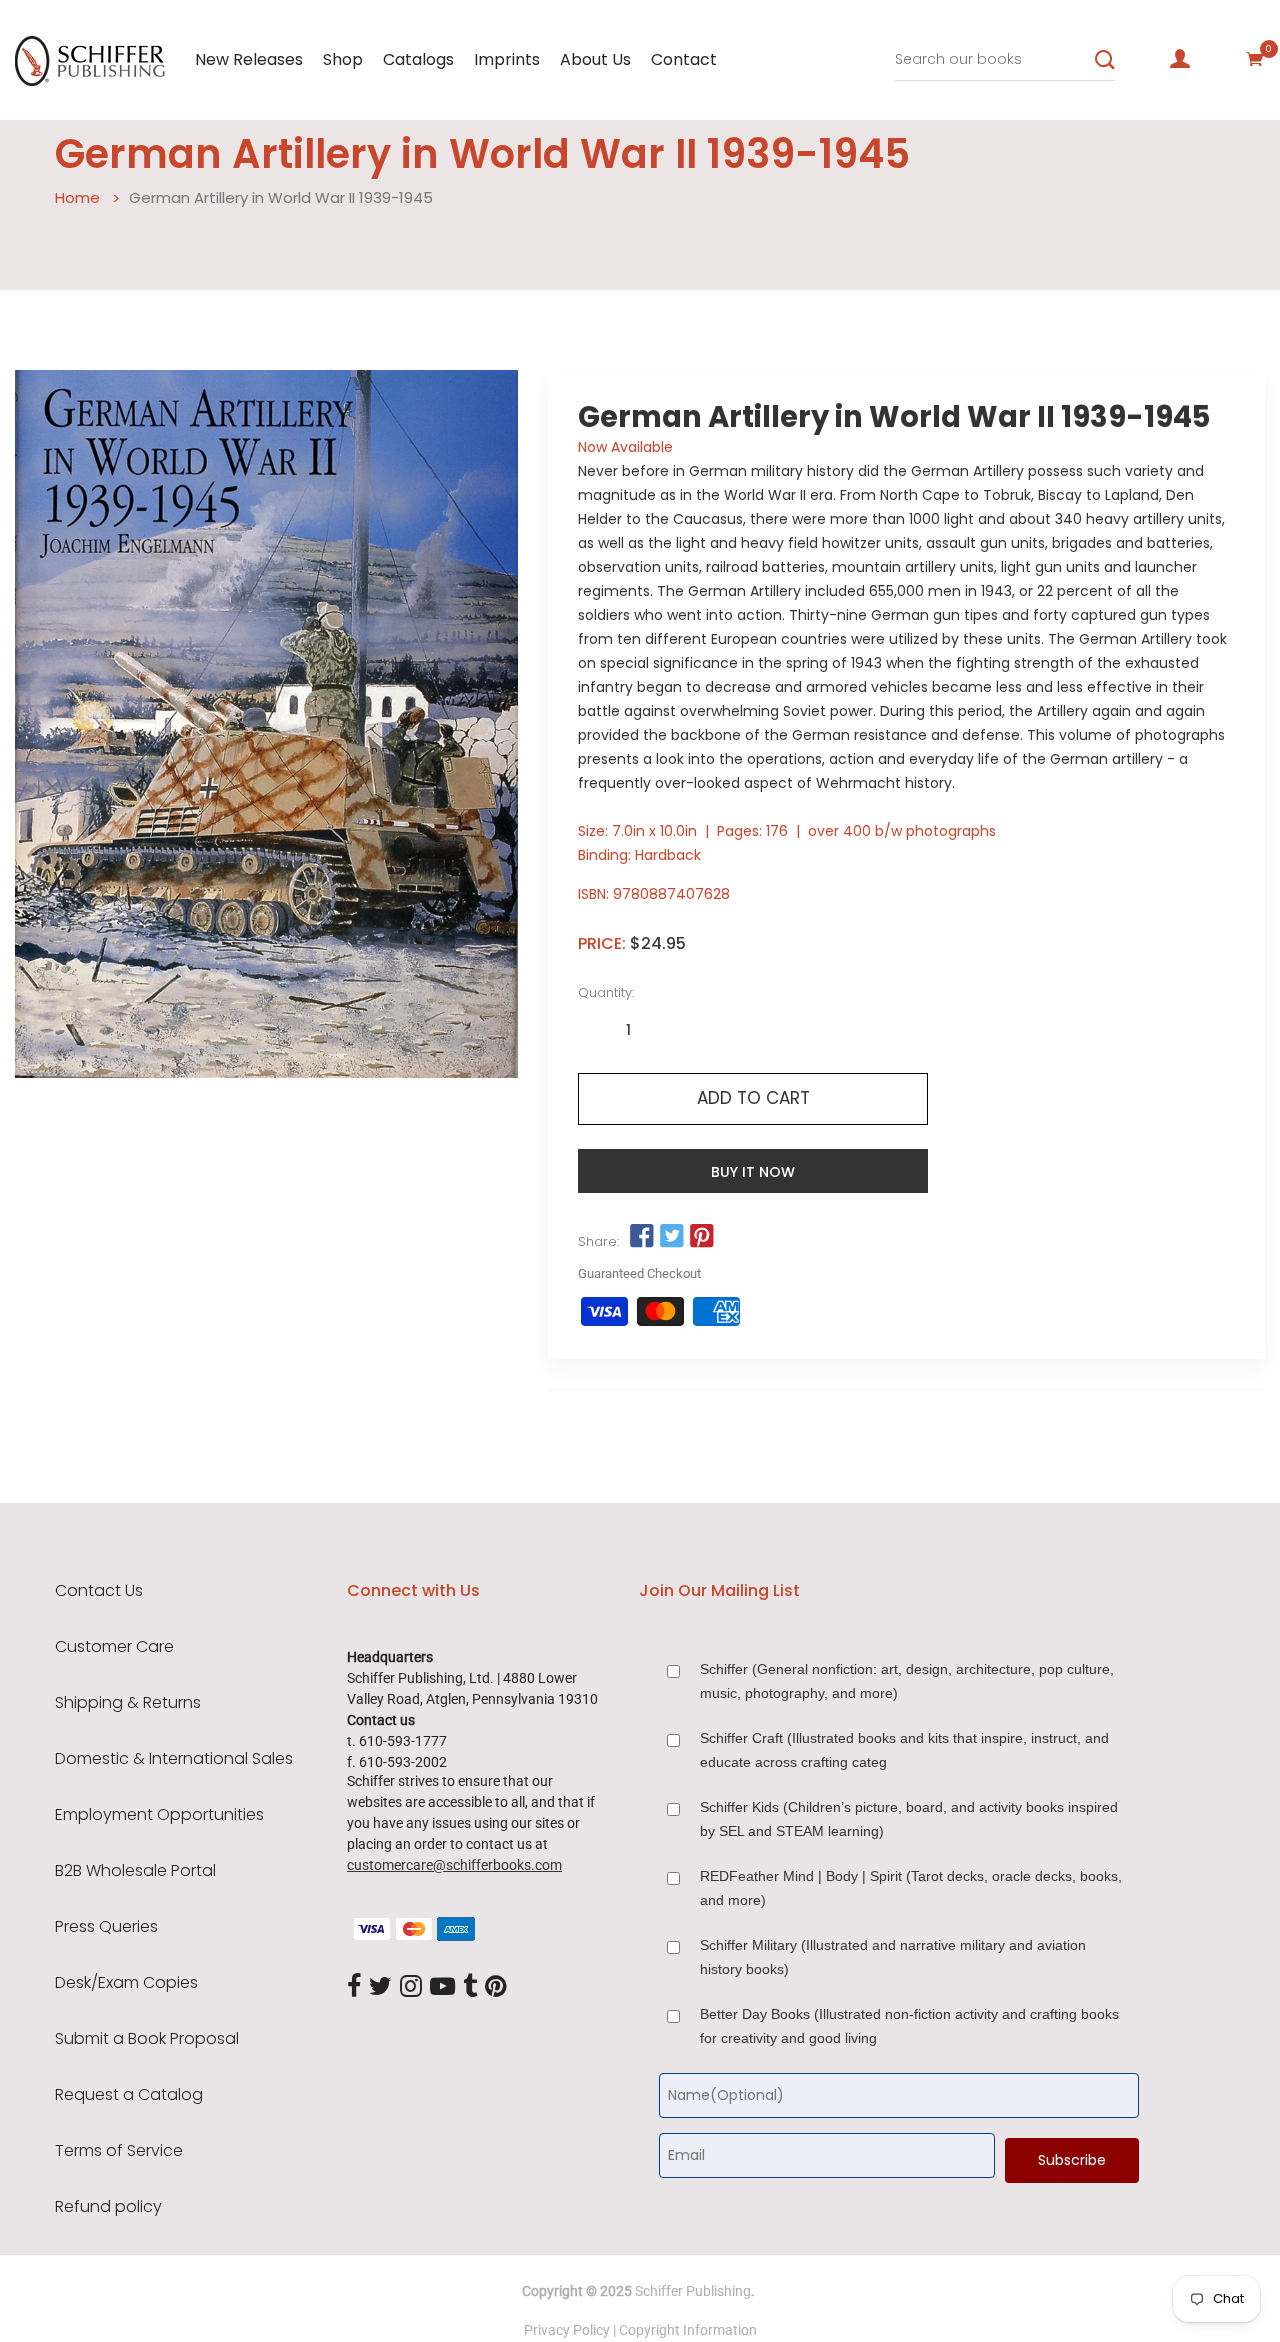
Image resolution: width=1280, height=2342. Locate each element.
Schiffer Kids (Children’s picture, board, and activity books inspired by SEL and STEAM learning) (909, 1819)
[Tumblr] (470, 1987)
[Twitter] (380, 1987)
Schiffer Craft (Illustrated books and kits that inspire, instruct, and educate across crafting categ (904, 1750)
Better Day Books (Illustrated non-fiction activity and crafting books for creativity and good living (909, 2026)
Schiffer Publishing (693, 2291)
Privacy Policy (567, 2330)
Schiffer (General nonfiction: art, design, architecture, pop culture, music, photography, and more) (907, 1681)
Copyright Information (688, 2330)
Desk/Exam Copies (126, 1983)
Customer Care (114, 1647)
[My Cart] (1255, 59)
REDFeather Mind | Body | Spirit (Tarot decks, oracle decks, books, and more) (911, 1888)
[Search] (1105, 60)
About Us (595, 59)
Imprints (507, 59)
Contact (684, 59)
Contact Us (99, 1591)
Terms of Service (119, 2151)
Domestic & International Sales (174, 1759)
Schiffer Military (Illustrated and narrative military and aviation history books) (893, 1957)
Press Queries (106, 1927)
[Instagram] (411, 1987)
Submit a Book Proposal (147, 2039)
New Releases (249, 59)
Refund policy (108, 2207)
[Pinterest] (496, 1987)
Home (77, 197)
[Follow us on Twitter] (672, 1237)
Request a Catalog (129, 2095)
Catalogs (418, 59)
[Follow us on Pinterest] (702, 1237)
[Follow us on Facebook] (641, 1237)
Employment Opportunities (159, 1815)
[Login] (1180, 59)
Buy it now (753, 1172)
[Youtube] (442, 1987)
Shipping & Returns (128, 1703)
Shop (343, 59)
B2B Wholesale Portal (135, 1871)
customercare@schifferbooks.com (454, 1865)
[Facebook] (354, 1987)
